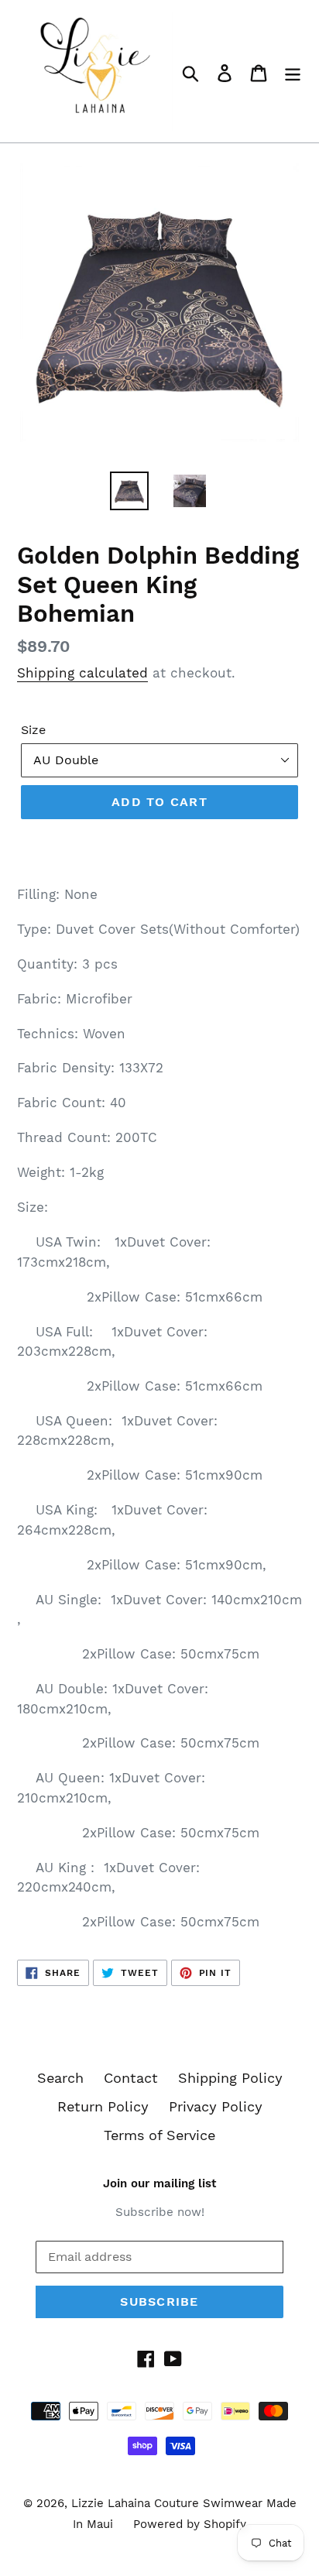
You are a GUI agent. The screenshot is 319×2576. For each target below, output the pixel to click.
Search (60, 2078)
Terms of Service (159, 2135)
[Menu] (293, 72)
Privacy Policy (216, 2106)
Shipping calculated (82, 673)
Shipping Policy (230, 2078)
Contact (131, 2078)
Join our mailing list (159, 2183)
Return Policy (103, 2106)
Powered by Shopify (190, 2524)
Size (33, 730)
